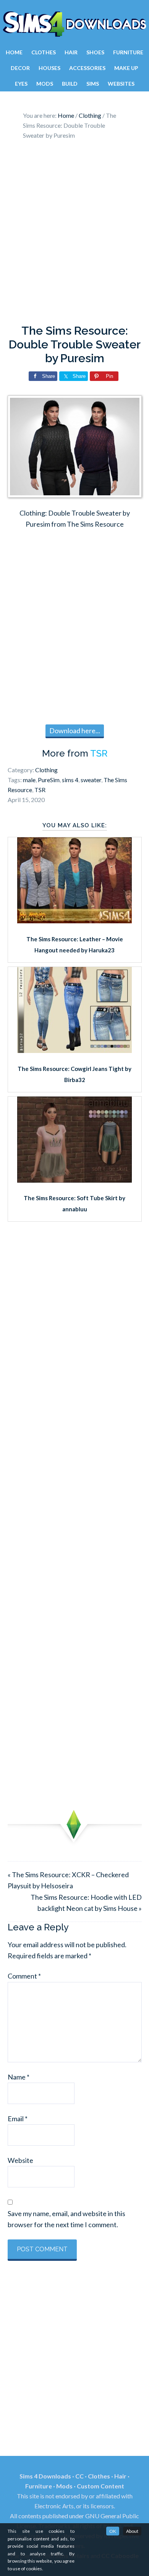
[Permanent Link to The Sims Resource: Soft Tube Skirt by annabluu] (74, 1180)
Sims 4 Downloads (74, 24)
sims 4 (70, 780)
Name (19, 2077)
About (132, 2531)
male (29, 780)
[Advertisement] (74, 234)
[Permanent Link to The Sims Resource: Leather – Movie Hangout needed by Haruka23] (74, 921)
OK (113, 2531)
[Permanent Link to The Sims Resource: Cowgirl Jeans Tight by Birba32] (74, 1050)
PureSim (49, 780)
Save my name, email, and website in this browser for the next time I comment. (66, 2219)
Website (20, 2160)
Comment (24, 1976)
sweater (91, 780)
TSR (99, 753)
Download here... (75, 731)
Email (18, 2119)
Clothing (46, 770)
